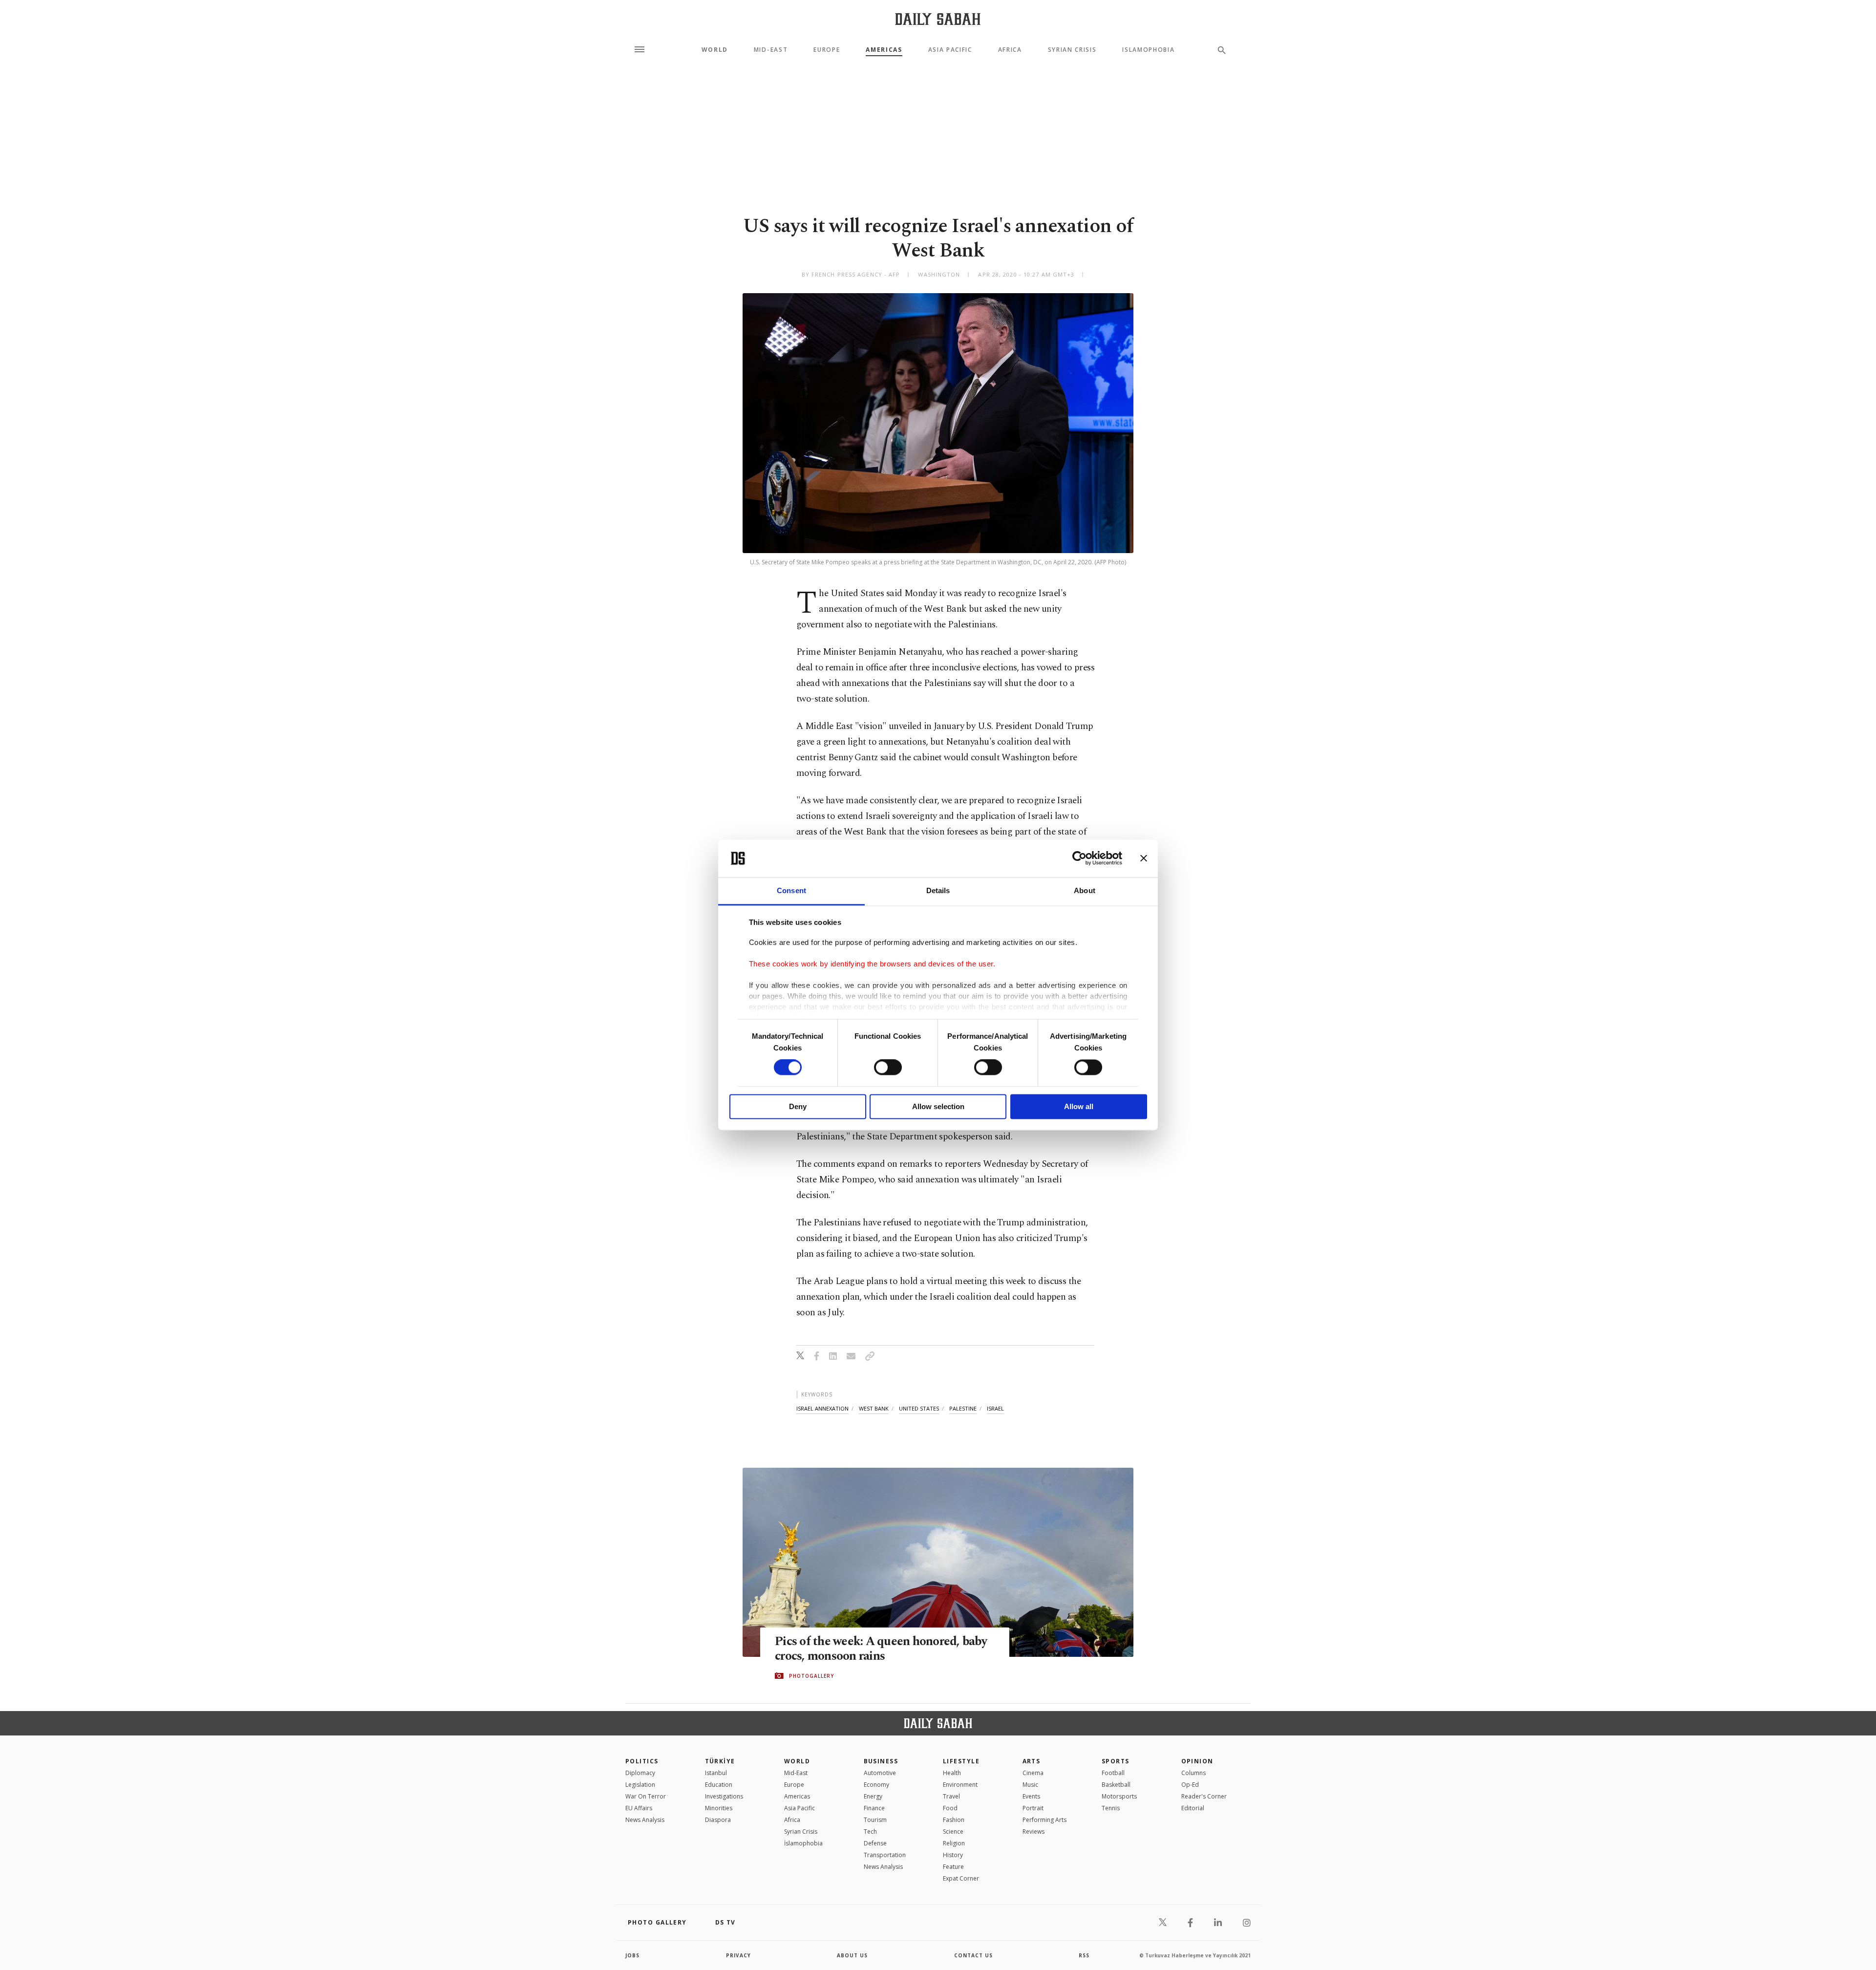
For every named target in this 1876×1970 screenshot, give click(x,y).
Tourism (875, 1820)
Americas (884, 50)
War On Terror (646, 1796)
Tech (870, 1831)
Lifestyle (961, 1761)
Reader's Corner (1204, 1796)
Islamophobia (1148, 50)
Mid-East (771, 50)
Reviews (1034, 1831)
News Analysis (645, 1820)
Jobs (632, 1955)
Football (1113, 1773)
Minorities (719, 1808)
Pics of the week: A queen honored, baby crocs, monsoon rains (881, 1649)
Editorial (1193, 1808)
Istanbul (716, 1773)
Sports (1116, 1761)
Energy (873, 1796)
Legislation (640, 1785)
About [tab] (1085, 890)
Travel (951, 1796)
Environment (960, 1785)
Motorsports (1119, 1796)
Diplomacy (640, 1773)
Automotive (880, 1773)
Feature (953, 1867)
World (715, 50)
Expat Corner (961, 1878)
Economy (876, 1785)
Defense (875, 1843)
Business (881, 1761)
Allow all (1079, 1106)
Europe (827, 50)
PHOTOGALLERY (811, 1676)
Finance (874, 1808)
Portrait (1033, 1808)
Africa (1010, 50)
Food (950, 1808)
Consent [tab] (791, 890)
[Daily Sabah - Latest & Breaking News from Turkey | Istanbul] (938, 19)
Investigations (724, 1796)
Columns (1194, 1773)
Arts (1032, 1761)
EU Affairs (639, 1808)
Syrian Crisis (1072, 50)
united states (919, 1408)
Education (719, 1785)
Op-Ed (1190, 1785)
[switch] (888, 1068)
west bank (874, 1408)
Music (1030, 1785)
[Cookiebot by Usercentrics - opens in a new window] (1079, 858)
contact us (973, 1955)
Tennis (1111, 1808)
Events (1031, 1796)
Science (953, 1831)
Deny (798, 1106)
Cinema (1033, 1773)
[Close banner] (1144, 858)
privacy (738, 1955)
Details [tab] (938, 890)
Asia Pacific (950, 50)
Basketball (1116, 1785)
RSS (1084, 1955)
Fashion (954, 1820)
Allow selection (938, 1106)
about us (852, 1955)
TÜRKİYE (720, 1761)
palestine (963, 1408)
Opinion (1197, 1761)
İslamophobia (803, 1843)
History (953, 1855)
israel (995, 1408)
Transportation (885, 1855)
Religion (954, 1843)
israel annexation (822, 1408)
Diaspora (718, 1820)
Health (952, 1773)
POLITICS (642, 1761)
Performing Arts (1045, 1820)
